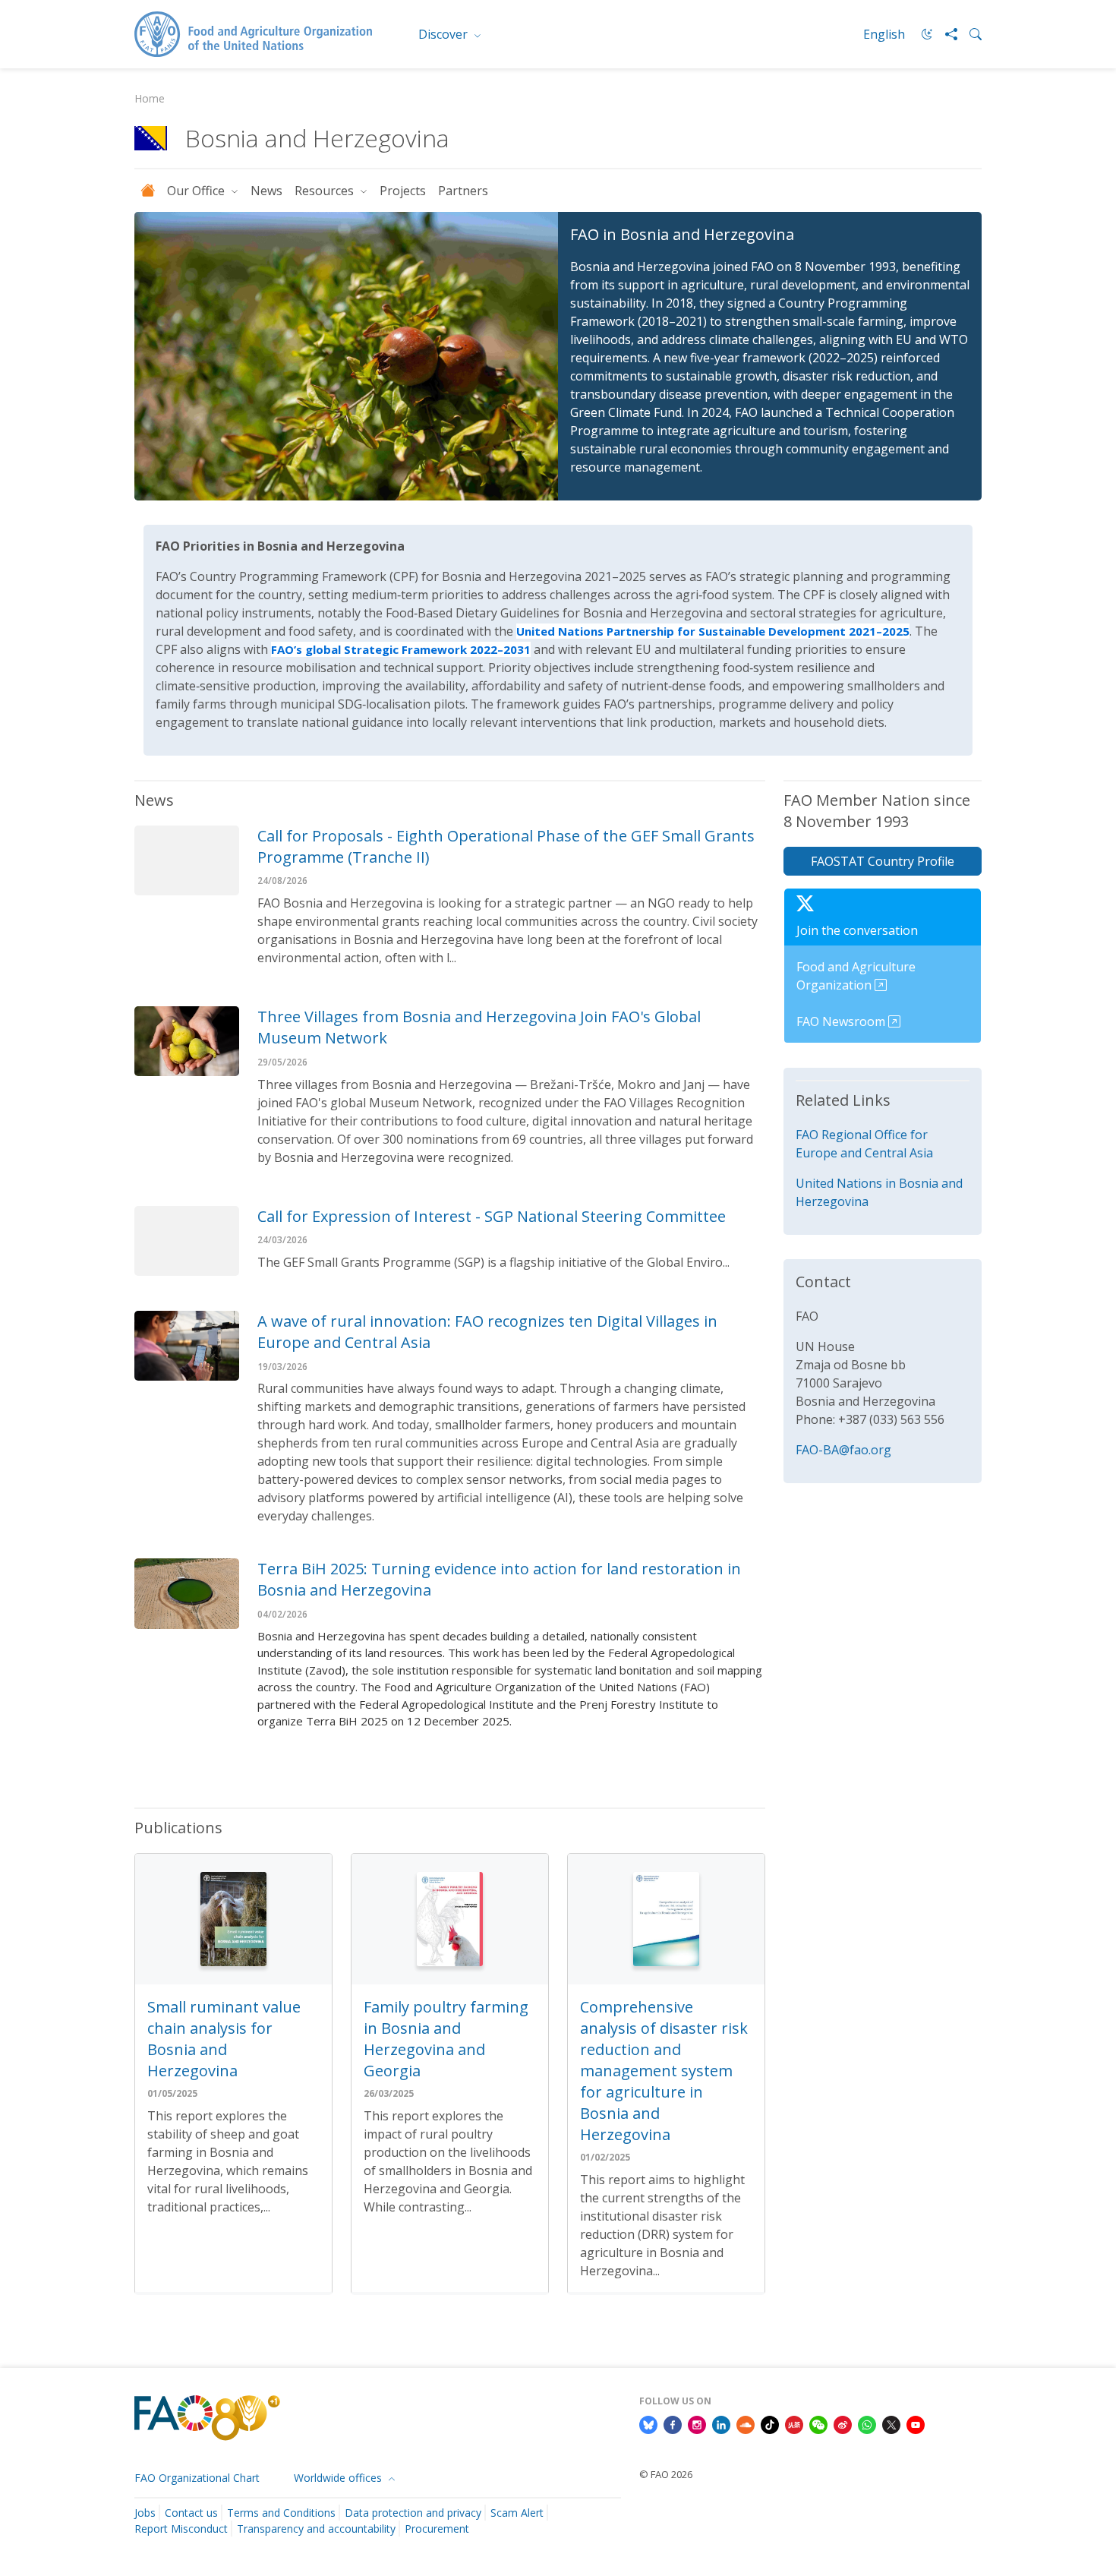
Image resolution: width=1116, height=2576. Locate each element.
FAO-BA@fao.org (843, 1450)
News (266, 191)
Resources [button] (326, 191)
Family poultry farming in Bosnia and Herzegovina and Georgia (446, 2039)
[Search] (969, 34)
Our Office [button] (197, 191)
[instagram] (697, 2423)
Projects (403, 191)
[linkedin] (721, 2423)
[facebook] (673, 2423)
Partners (463, 191)
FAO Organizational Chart (197, 2478)
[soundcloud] (746, 2423)
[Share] (945, 34)
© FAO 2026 (666, 2474)
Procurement (437, 2529)
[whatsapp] (867, 2423)
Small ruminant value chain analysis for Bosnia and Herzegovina (224, 2039)
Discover (445, 34)
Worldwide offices (339, 2478)
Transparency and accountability (316, 2529)
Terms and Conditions (281, 2513)
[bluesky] (648, 2423)
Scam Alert (517, 2513)
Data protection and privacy (413, 2513)
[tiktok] (770, 2423)
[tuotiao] (794, 2423)
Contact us (191, 2513)
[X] (891, 2423)
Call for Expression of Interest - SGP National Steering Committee (492, 1216)
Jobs (145, 2513)
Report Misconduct (181, 2529)
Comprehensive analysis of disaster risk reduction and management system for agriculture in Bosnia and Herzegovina (664, 2071)
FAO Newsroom (842, 1021)
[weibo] (843, 2423)
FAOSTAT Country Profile (883, 861)
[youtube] (916, 2423)
